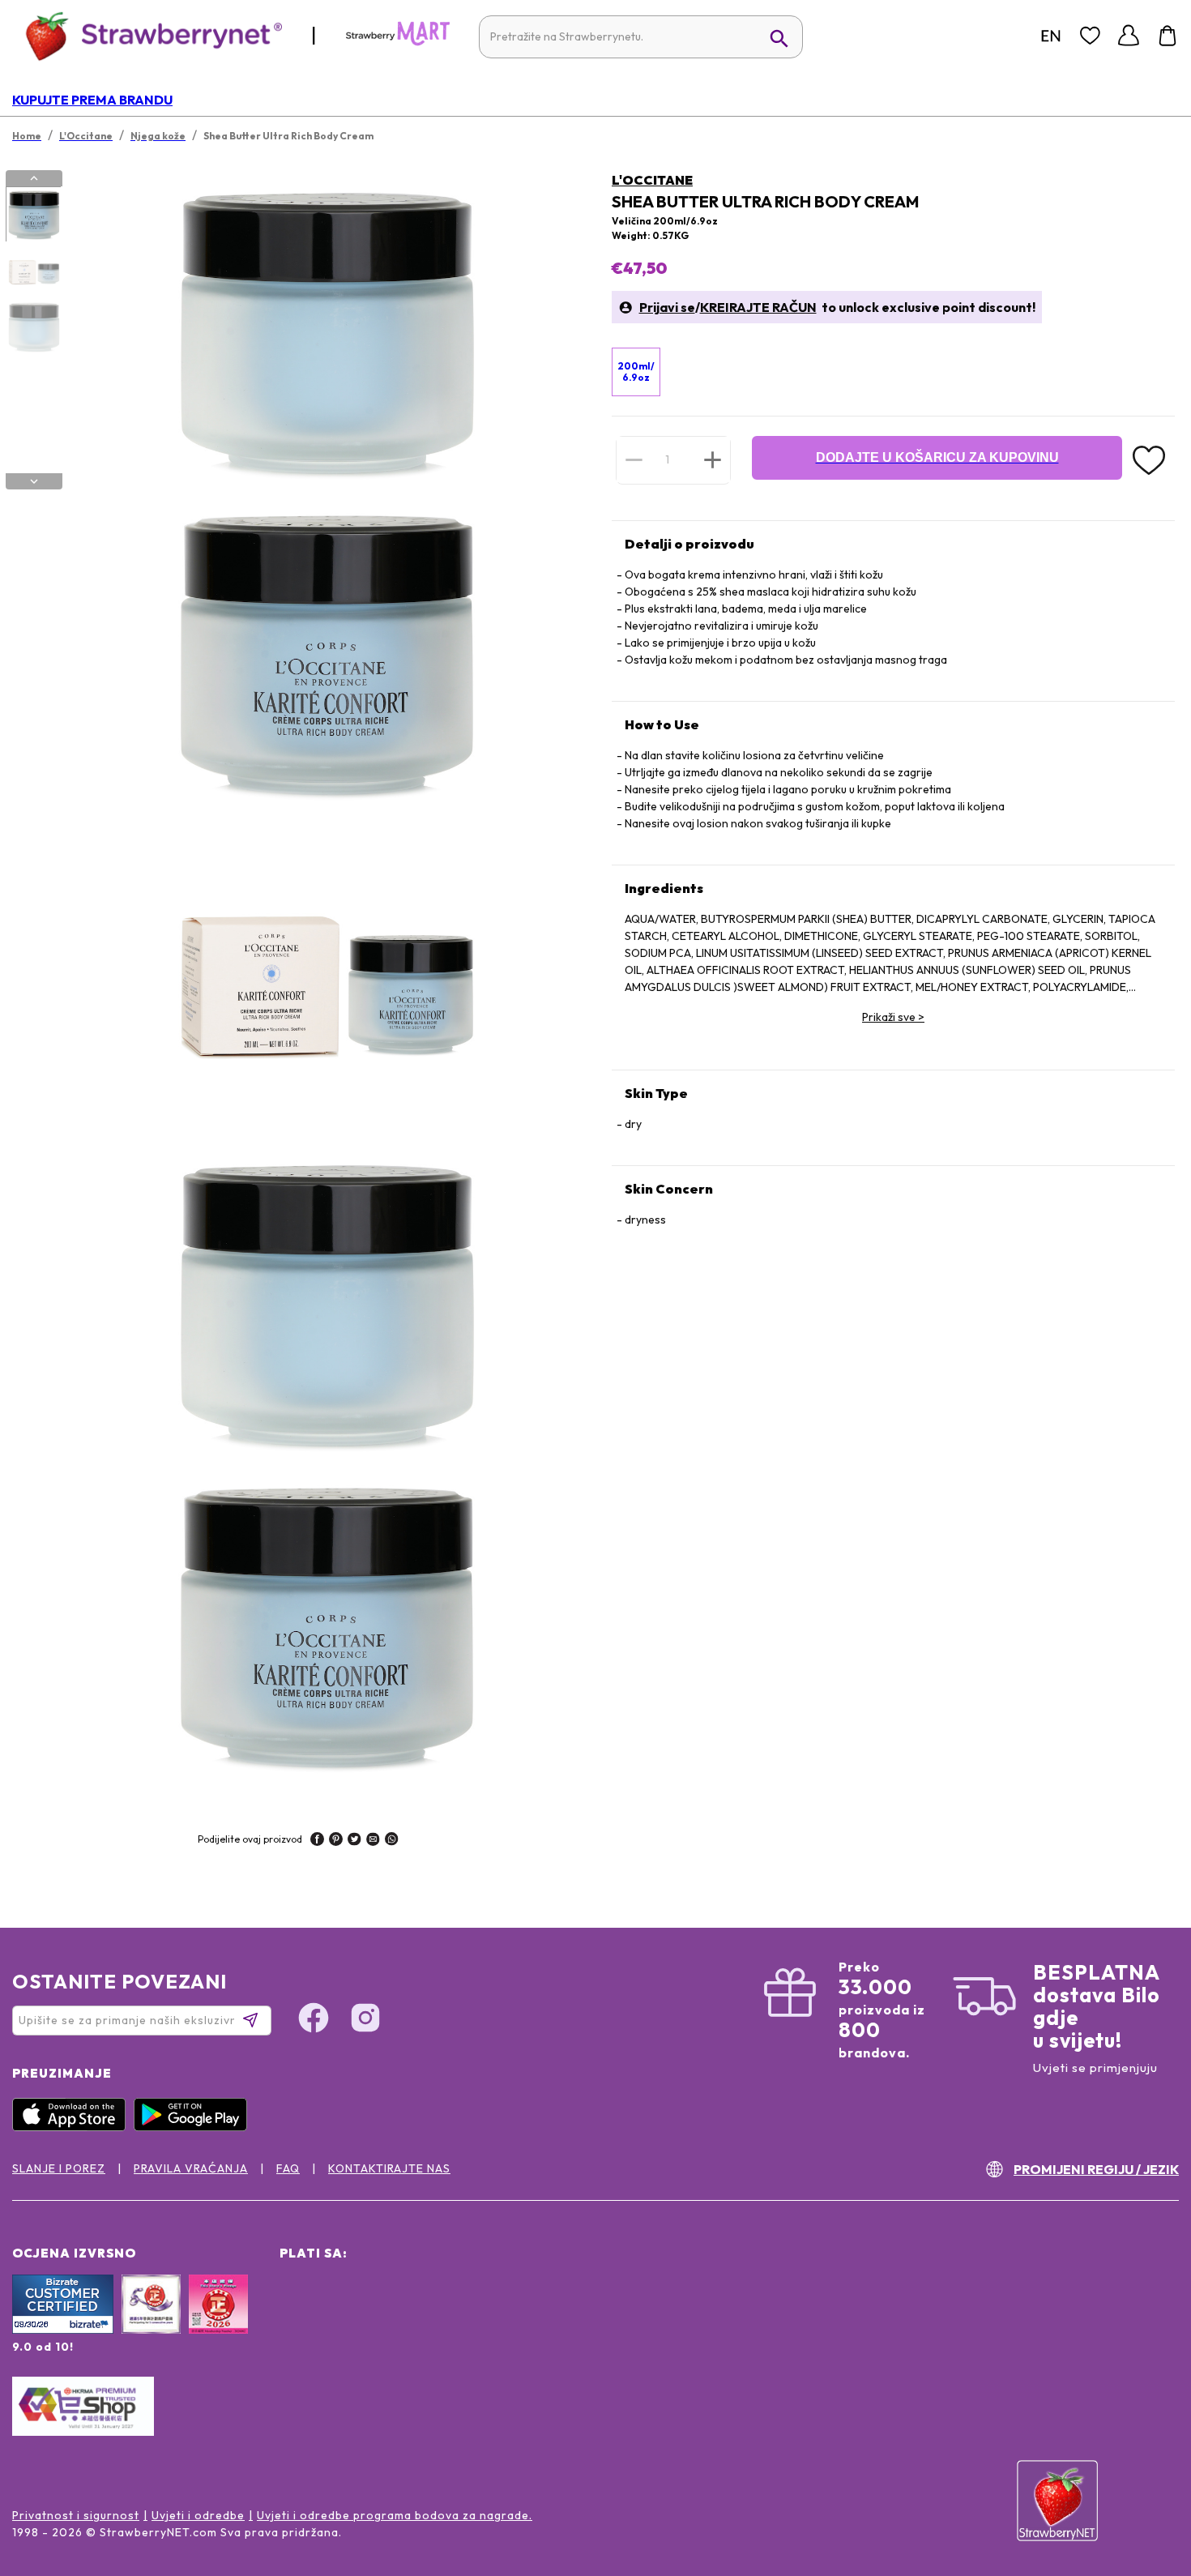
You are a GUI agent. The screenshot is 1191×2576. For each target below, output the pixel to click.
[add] (713, 459)
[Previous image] (34, 178)
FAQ (288, 2168)
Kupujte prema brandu (92, 100)
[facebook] (317, 1841)
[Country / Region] (1051, 36)
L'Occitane (652, 180)
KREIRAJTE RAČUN (758, 307)
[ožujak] (398, 42)
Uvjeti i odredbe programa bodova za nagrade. (395, 2515)
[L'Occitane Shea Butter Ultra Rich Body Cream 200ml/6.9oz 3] (33, 327)
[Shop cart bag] (1168, 36)
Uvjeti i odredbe (198, 2515)
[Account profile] (1129, 36)
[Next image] (34, 481)
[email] (373, 1841)
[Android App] (194, 2127)
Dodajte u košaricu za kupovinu (937, 457)
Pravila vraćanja (191, 2168)
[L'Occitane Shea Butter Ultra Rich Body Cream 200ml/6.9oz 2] (33, 271)
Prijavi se (667, 307)
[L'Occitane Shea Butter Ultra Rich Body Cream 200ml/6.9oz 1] (33, 215)
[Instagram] (365, 2020)
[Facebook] (314, 2020)
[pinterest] (336, 1841)
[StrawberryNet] (147, 35)
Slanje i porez (59, 2168)
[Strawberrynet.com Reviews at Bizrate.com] (63, 2330)
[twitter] (354, 1841)
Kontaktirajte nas (389, 2168)
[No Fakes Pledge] (218, 2322)
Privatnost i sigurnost (76, 2515)
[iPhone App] (73, 2127)
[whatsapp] (392, 1841)
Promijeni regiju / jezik (1096, 2169)
